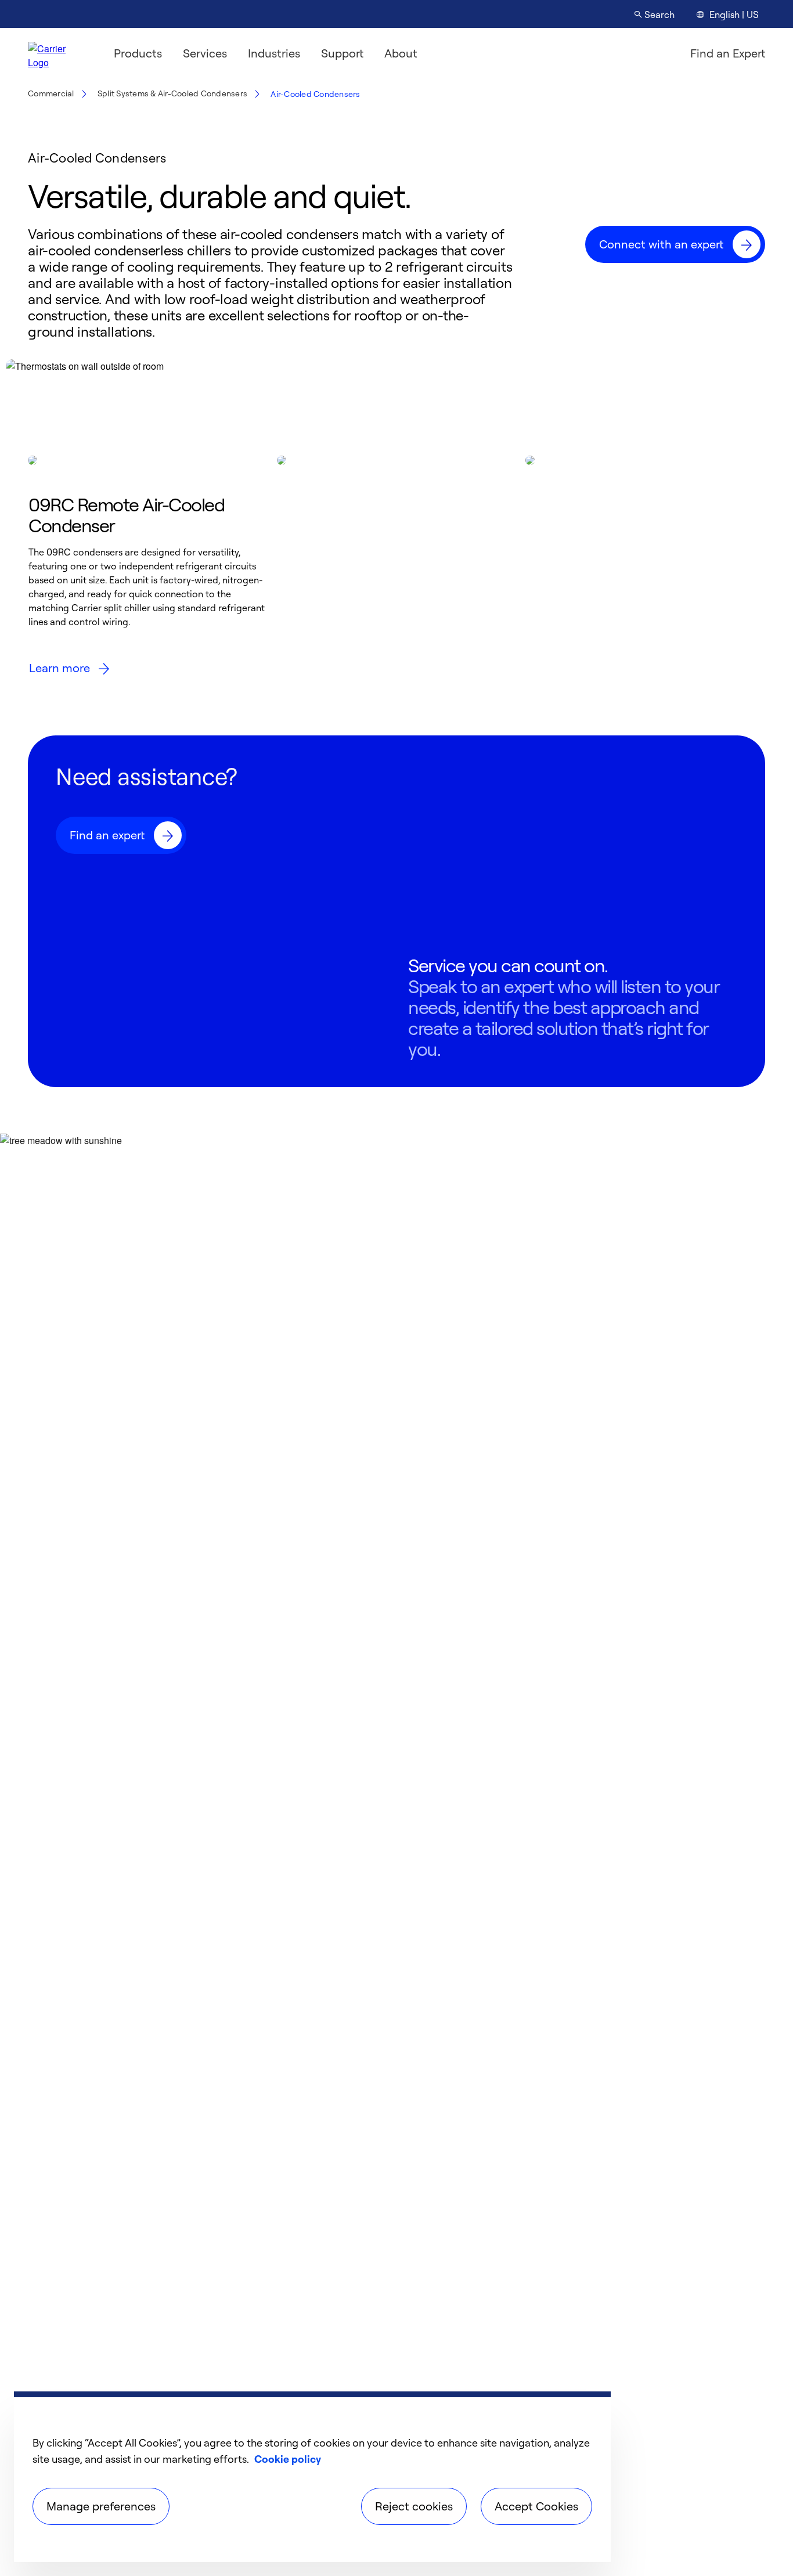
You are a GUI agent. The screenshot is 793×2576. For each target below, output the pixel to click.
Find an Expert (728, 53)
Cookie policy (288, 2459)
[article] (148, 571)
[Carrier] (57, 53)
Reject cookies (414, 2506)
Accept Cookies (536, 2506)
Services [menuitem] (205, 53)
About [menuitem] (401, 53)
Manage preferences (101, 2506)
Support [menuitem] (342, 53)
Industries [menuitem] (274, 53)
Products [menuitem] (138, 53)
